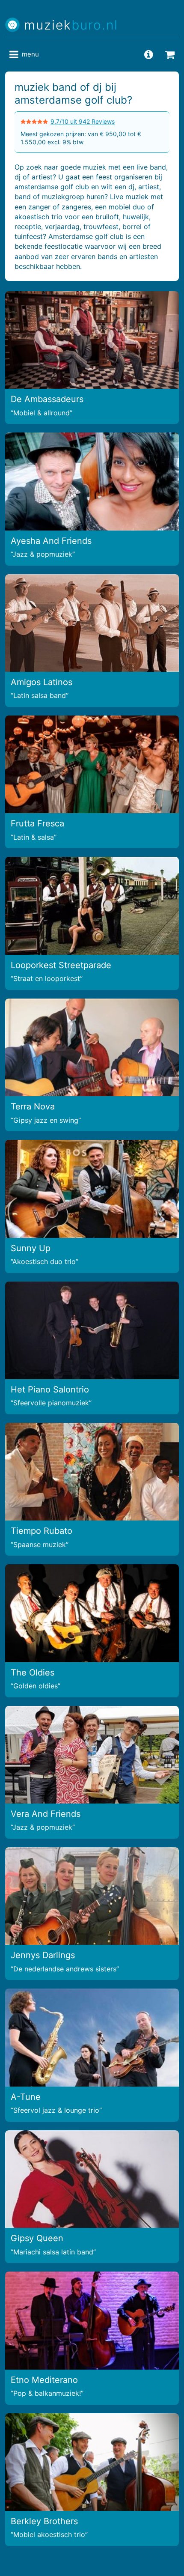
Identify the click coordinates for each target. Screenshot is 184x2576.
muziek (71, 25)
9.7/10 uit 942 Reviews (83, 121)
